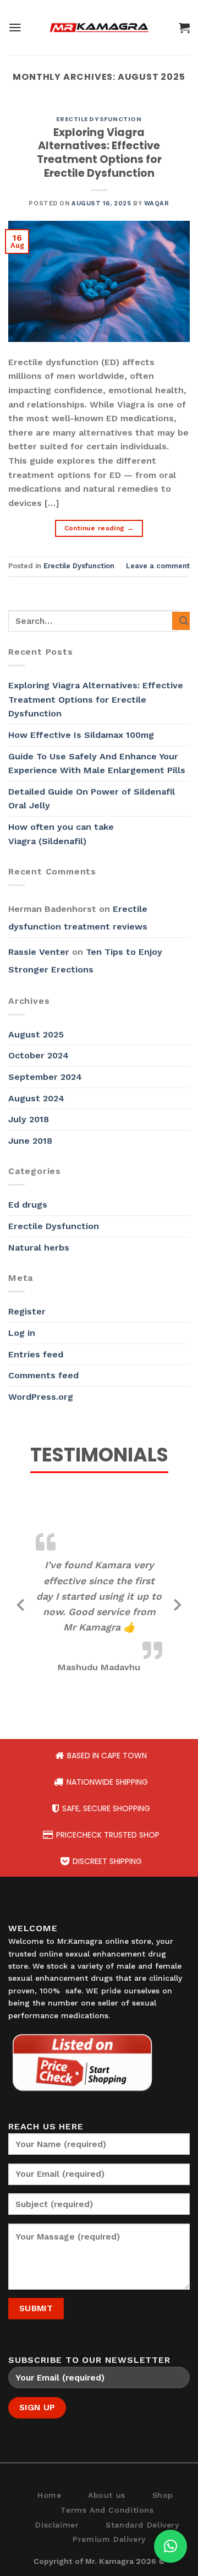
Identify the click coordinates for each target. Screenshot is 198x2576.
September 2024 (45, 1077)
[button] (170, 2546)
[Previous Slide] (20, 1603)
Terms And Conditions (107, 2510)
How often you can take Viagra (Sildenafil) (61, 834)
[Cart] (184, 28)
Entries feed (36, 1354)
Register (27, 1311)
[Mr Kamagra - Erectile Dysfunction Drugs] (99, 28)
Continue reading (99, 528)
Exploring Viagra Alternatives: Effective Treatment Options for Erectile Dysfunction (99, 153)
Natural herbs (39, 1248)
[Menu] (15, 28)
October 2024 (38, 1055)
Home (49, 2495)
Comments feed (43, 1375)
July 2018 (29, 1119)
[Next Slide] (178, 1603)
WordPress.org (41, 1397)
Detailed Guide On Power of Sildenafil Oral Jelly (92, 799)
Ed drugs (28, 1205)
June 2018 (30, 1141)
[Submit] (181, 621)
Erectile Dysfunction (99, 119)
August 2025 (36, 1034)
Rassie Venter (39, 952)
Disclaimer (57, 2525)
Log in (22, 1333)
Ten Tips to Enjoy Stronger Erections (85, 961)
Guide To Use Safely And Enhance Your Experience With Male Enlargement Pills (98, 763)
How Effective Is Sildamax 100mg (81, 735)
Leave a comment (158, 566)
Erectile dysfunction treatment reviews (78, 918)
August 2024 (36, 1098)
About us (107, 2495)
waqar (157, 203)
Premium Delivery (109, 2539)
